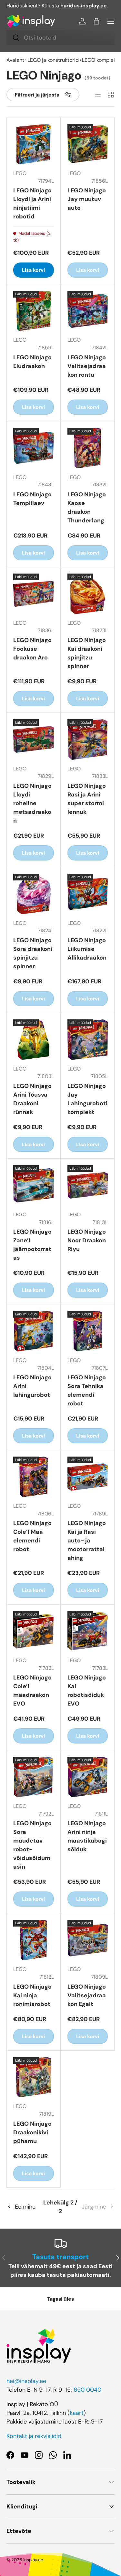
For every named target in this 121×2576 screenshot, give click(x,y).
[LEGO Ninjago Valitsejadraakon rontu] (88, 311)
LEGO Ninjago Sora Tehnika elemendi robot (87, 1390)
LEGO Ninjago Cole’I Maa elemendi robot (32, 1536)
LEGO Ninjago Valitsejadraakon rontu (87, 366)
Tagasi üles (60, 2299)
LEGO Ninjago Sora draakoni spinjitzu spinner (33, 953)
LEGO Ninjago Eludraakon (32, 362)
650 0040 (87, 2390)
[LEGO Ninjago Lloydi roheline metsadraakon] (34, 740)
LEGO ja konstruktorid (53, 60)
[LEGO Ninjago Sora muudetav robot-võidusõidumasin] (34, 1777)
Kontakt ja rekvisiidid (34, 2436)
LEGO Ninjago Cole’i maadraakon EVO (32, 1691)
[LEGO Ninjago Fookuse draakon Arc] (34, 594)
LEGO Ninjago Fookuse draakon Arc (32, 649)
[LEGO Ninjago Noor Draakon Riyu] (88, 1185)
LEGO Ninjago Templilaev (32, 499)
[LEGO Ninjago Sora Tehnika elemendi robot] (88, 1331)
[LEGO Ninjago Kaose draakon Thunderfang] (88, 448)
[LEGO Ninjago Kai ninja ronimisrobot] (34, 1940)
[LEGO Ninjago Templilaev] (34, 448)
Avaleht (15, 60)
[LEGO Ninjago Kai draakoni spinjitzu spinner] (88, 594)
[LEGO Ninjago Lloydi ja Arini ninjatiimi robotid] (34, 144)
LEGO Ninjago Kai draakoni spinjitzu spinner (87, 653)
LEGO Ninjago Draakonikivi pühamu (32, 2132)
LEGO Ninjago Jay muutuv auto (87, 199)
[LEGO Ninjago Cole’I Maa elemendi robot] (34, 1477)
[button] (96, 21)
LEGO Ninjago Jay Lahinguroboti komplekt (87, 1099)
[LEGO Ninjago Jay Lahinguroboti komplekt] (88, 1040)
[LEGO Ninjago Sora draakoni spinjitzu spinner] (34, 894)
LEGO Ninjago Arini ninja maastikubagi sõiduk (87, 1836)
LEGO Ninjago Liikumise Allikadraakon (87, 949)
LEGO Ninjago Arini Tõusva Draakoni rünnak (32, 1099)
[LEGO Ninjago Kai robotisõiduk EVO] (88, 1631)
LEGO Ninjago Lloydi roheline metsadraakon (32, 803)
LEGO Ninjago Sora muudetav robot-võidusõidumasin (32, 1845)
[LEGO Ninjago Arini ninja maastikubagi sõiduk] (88, 1777)
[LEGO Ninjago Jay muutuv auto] (88, 144)
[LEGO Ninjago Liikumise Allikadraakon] (88, 894)
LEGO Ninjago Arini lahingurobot (32, 1386)
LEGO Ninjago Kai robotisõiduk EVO (87, 1691)
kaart (77, 2413)
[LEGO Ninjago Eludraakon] (34, 311)
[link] (96, 2207)
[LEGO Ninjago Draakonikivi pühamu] (34, 2077)
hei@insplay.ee (26, 2381)
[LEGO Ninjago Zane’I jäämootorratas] (34, 1185)
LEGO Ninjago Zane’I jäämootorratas (32, 1245)
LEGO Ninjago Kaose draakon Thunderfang (87, 507)
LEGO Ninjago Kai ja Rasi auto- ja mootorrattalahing (87, 1541)
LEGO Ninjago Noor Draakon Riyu (87, 1240)
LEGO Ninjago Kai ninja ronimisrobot (32, 1995)
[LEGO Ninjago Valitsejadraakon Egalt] (88, 1940)
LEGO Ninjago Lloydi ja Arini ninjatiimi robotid (32, 203)
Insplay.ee (33, 2560)
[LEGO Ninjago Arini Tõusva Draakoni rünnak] (34, 1040)
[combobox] (60, 38)
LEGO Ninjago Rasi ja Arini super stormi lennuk (87, 799)
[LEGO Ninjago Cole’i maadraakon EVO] (34, 1631)
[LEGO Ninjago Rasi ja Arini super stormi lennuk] (88, 740)
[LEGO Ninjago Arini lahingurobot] (34, 1331)
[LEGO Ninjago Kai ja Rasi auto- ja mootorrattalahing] (88, 1477)
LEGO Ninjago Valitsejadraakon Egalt (87, 1995)
